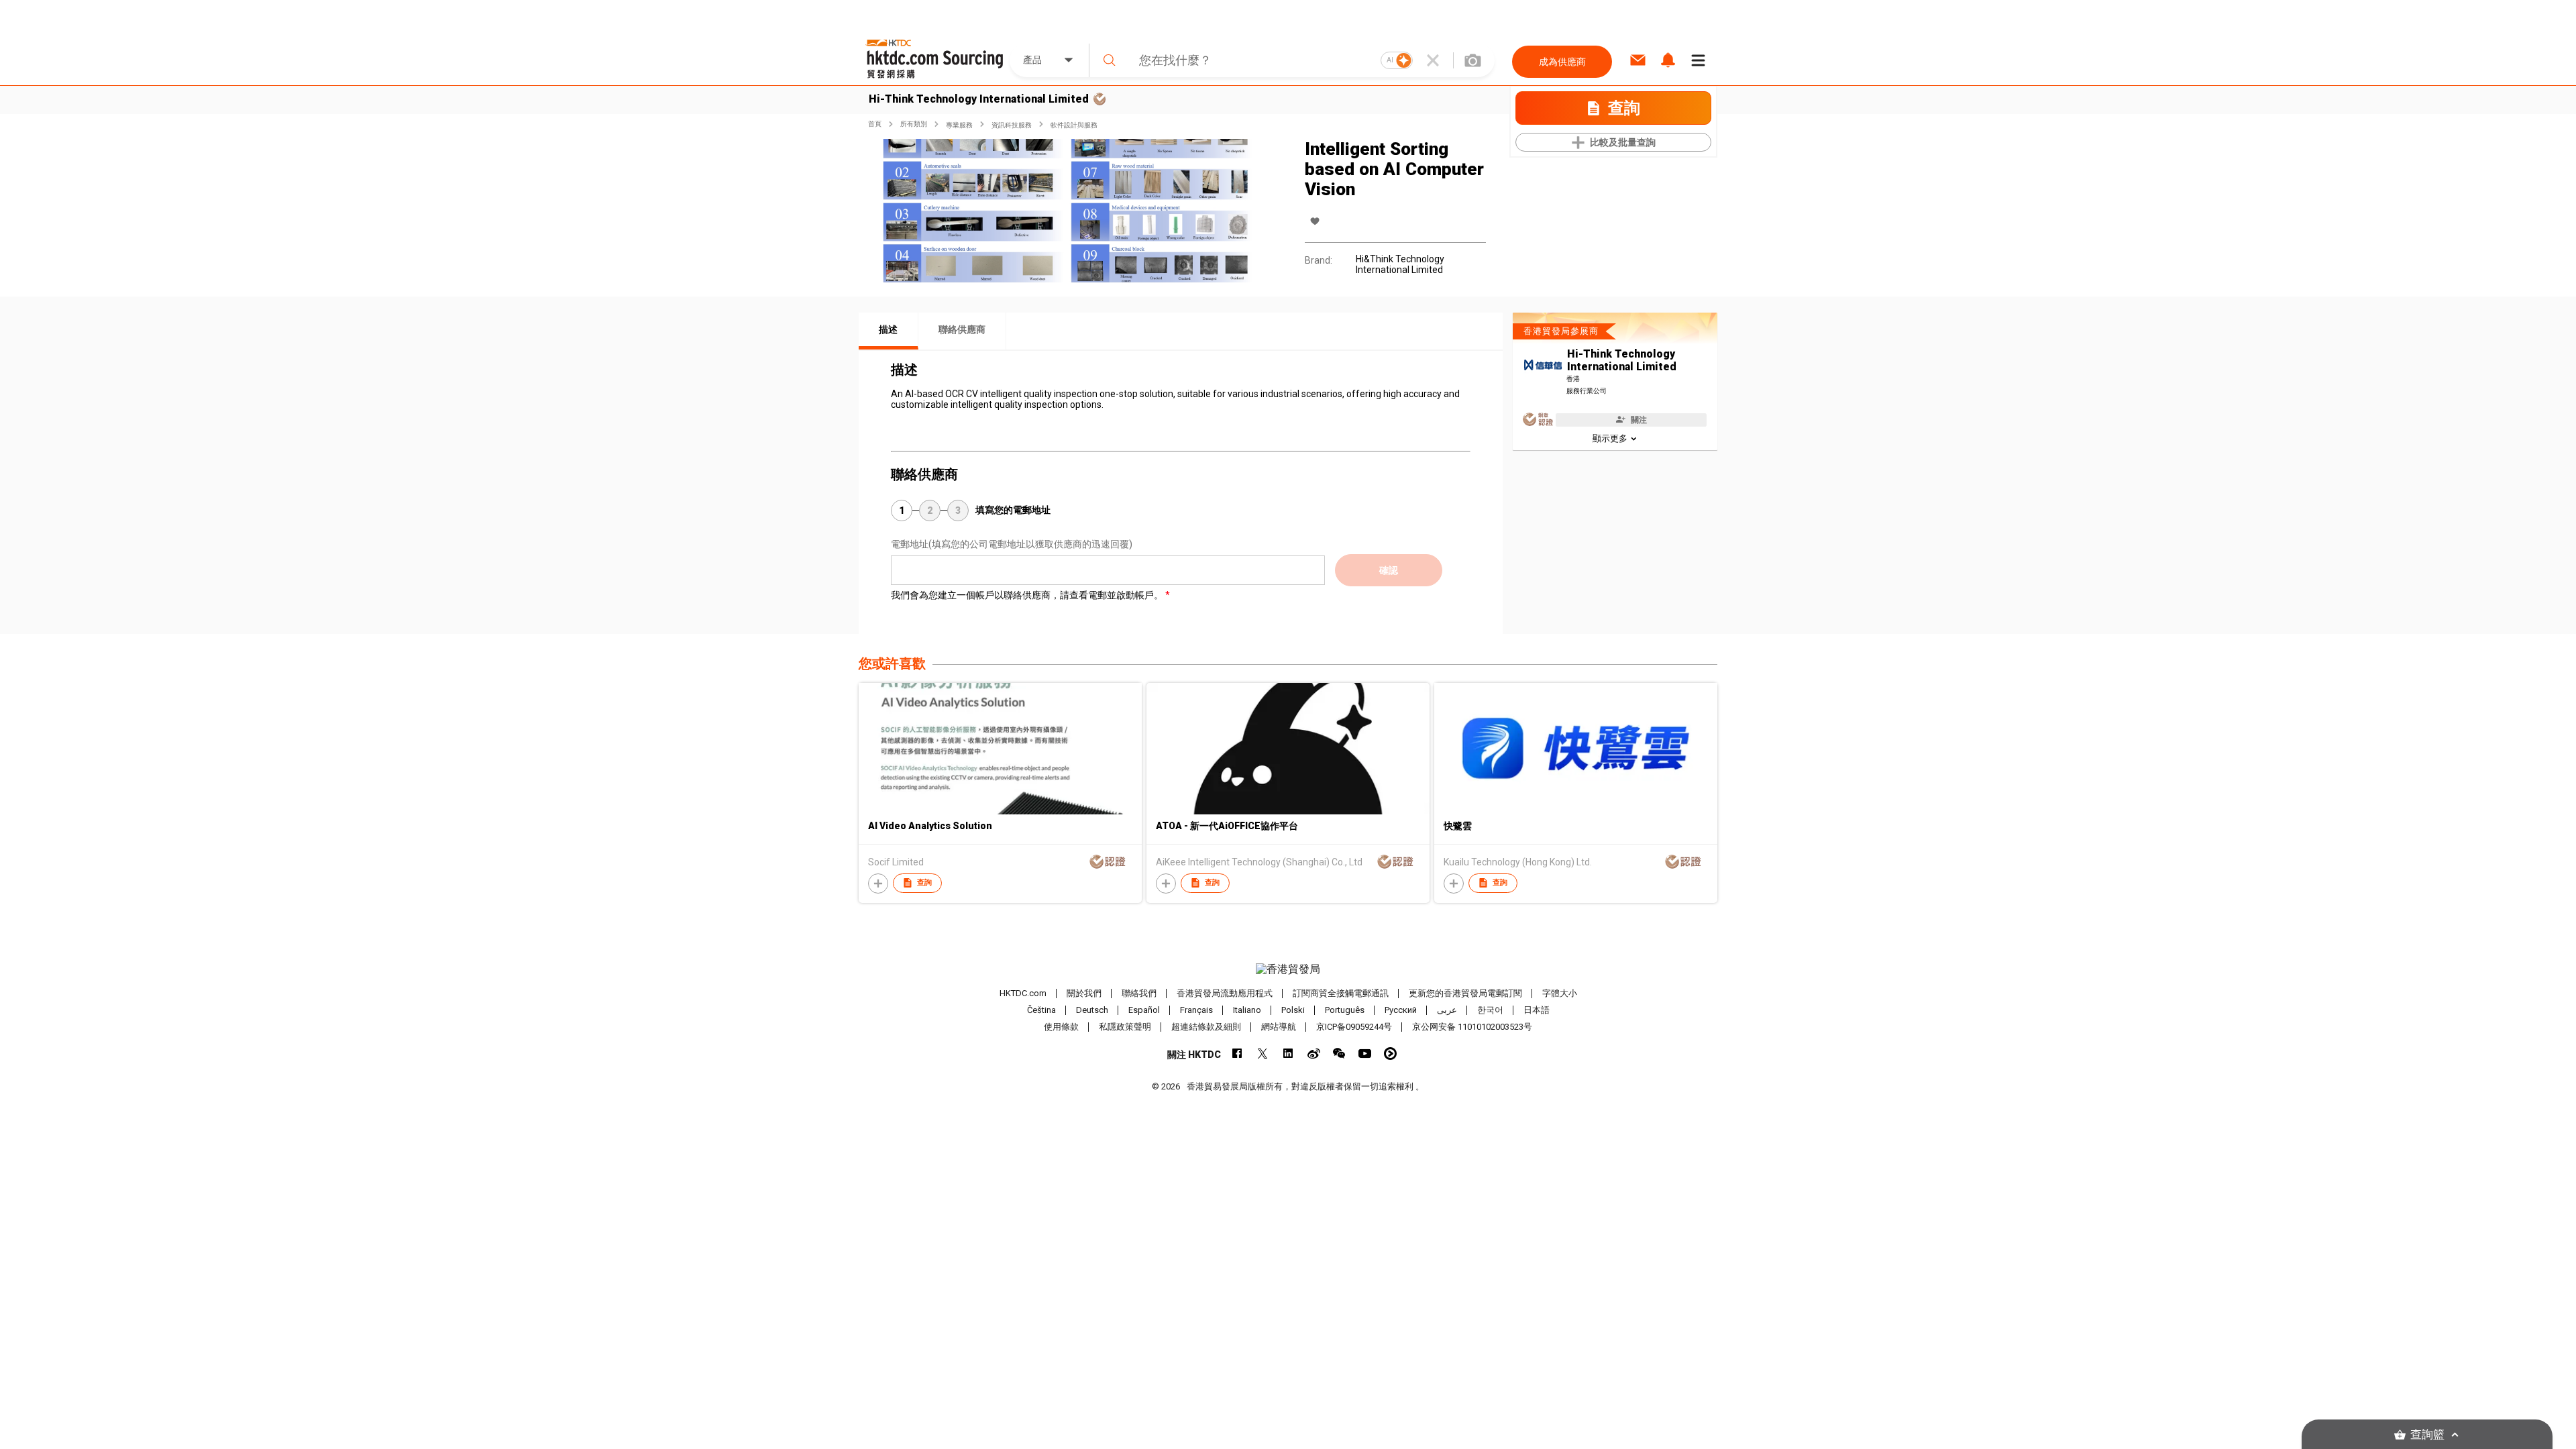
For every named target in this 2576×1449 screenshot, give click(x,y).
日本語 (1537, 1010)
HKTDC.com (1023, 993)
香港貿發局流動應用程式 (1225, 993)
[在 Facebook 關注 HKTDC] (1237, 1054)
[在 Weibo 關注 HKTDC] (1314, 1054)
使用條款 (1061, 1027)
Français (1196, 1010)
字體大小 (1560, 993)
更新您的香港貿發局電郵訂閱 (1465, 993)
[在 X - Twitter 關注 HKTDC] (1263, 1054)
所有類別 (914, 124)
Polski (1293, 1010)
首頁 (875, 124)
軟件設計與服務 (1074, 125)
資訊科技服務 (1012, 125)
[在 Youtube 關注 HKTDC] (1365, 1054)
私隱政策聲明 (1125, 1027)
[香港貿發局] (1288, 969)
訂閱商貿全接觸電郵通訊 (1341, 993)
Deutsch (1092, 1010)
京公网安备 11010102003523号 (1472, 1027)
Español (1144, 1010)
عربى (1447, 1010)
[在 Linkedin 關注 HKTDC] (1288, 1054)
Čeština (1041, 1010)
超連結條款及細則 (1206, 1027)
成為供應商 (1562, 62)
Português (1345, 1010)
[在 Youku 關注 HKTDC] (1390, 1054)
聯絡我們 (1139, 993)
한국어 (1490, 1010)
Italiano (1247, 1010)
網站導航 (1279, 1027)
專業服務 (959, 125)
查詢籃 (2427, 1435)
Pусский (1401, 1010)
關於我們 (1084, 993)
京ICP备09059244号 (1354, 1027)
